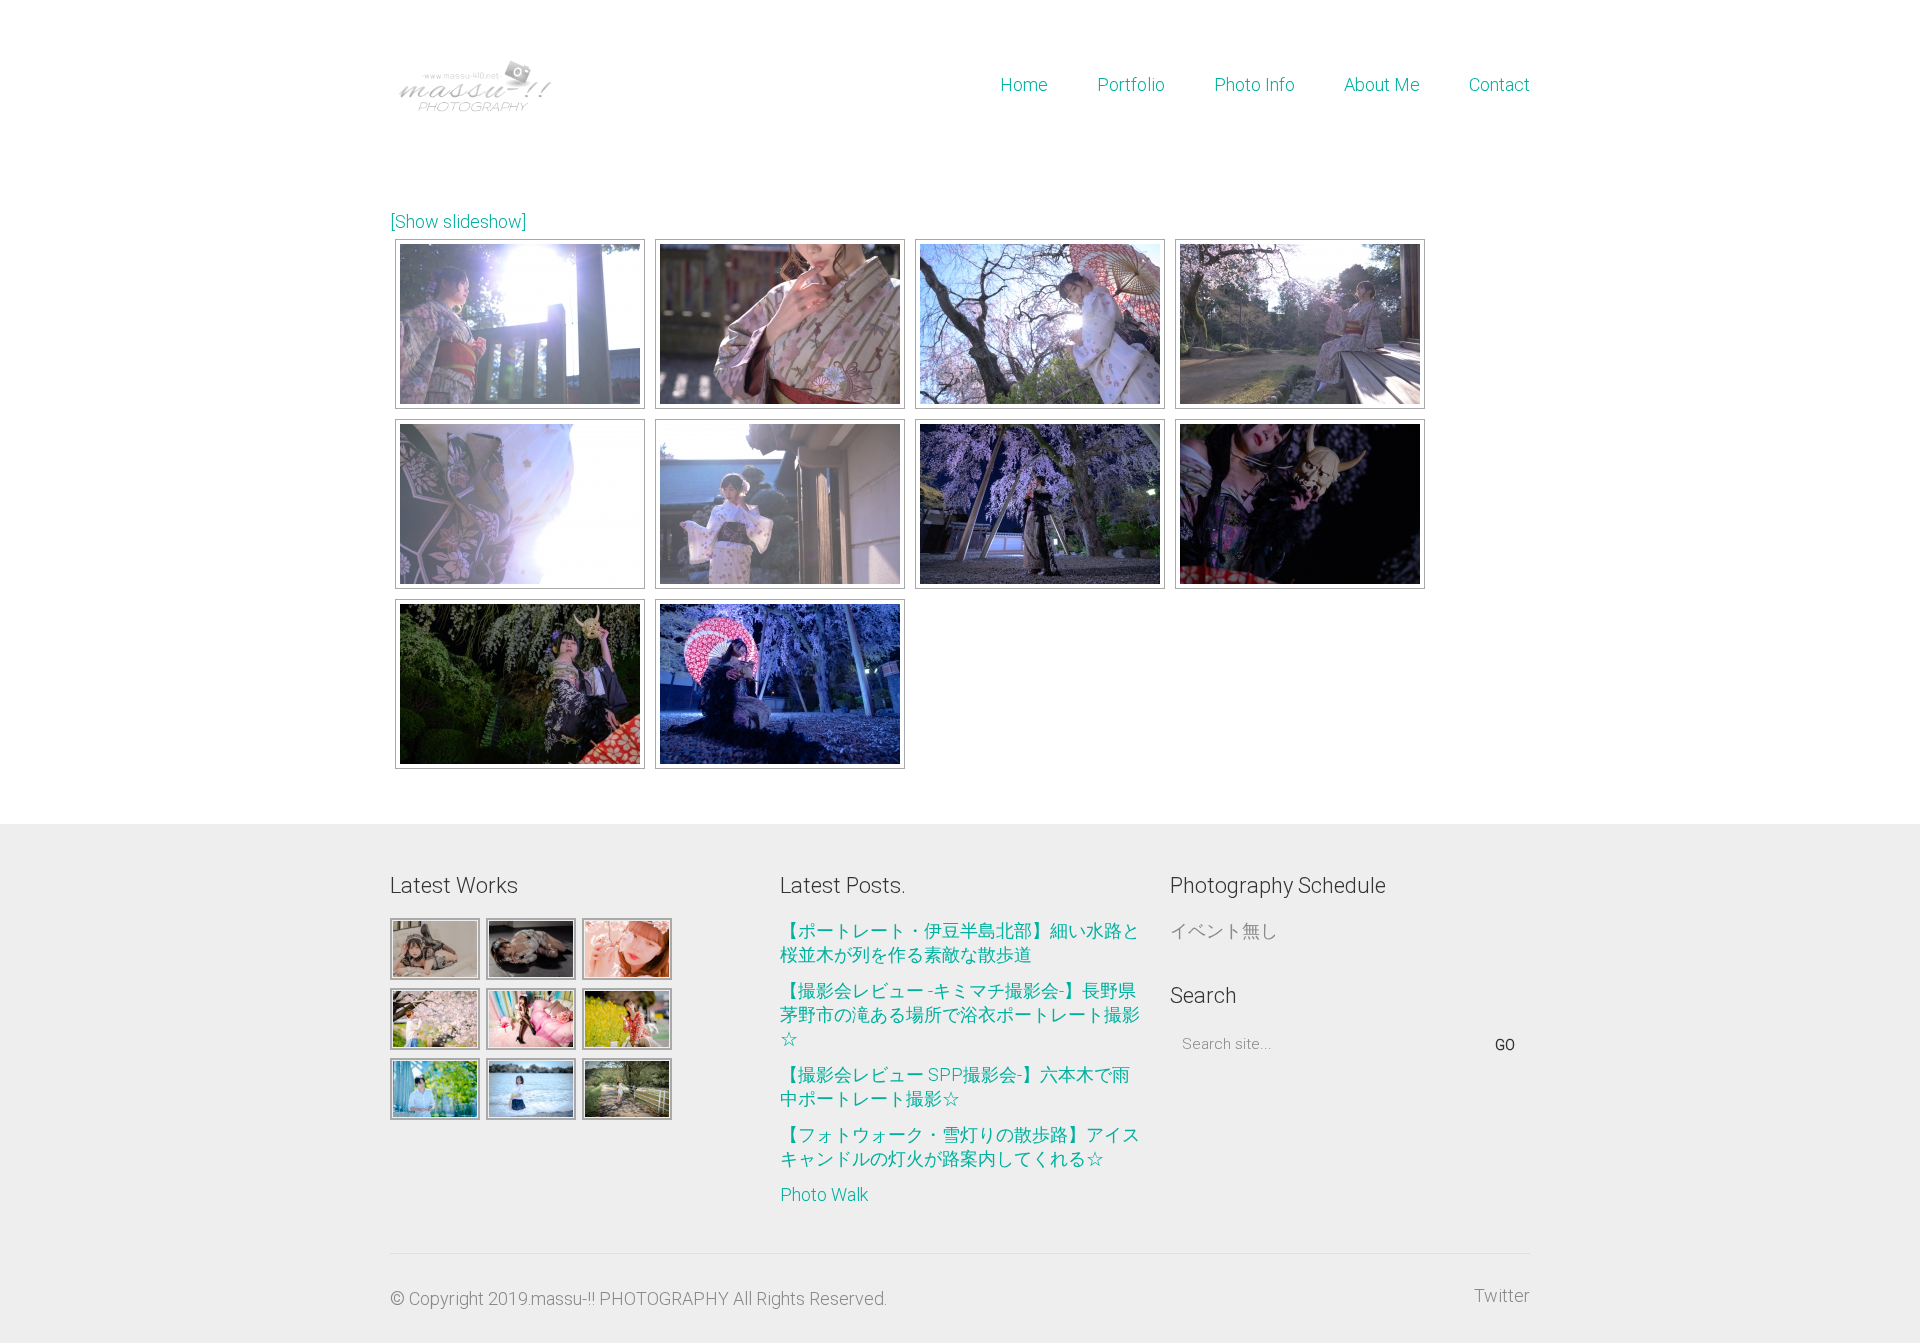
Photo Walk (824, 1194)
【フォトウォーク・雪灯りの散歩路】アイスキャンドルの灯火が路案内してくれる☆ (960, 1146)
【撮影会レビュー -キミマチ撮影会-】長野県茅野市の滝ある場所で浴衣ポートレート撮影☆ (960, 1014)
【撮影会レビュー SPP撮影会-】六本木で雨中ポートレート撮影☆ (955, 1086)
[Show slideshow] (458, 221)
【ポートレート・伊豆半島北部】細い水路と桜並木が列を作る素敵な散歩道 (960, 942)
